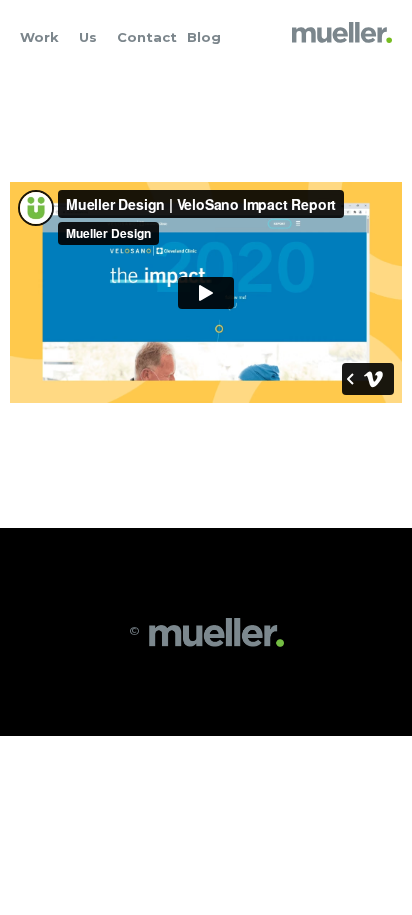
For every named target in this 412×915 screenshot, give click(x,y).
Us (88, 37)
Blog (204, 37)
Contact (147, 37)
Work (39, 37)
